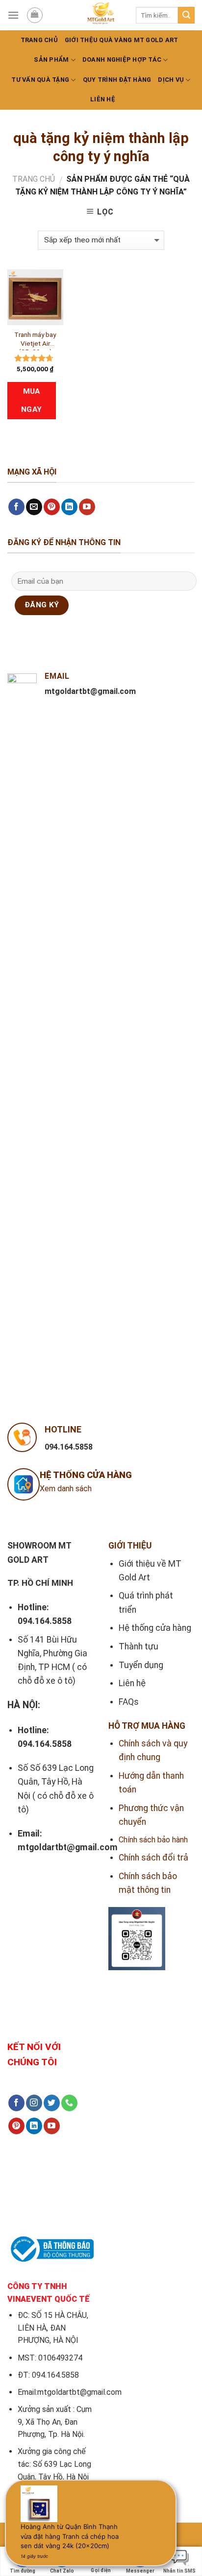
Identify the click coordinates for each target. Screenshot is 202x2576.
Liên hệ (103, 99)
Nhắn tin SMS (179, 2571)
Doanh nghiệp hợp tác (122, 60)
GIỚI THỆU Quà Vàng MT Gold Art (122, 40)
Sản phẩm (51, 60)
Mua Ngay (32, 400)
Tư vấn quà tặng (40, 80)
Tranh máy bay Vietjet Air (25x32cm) (35, 340)
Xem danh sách (66, 1489)
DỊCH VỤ (171, 80)
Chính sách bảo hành (153, 1840)
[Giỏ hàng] (35, 15)
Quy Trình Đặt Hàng (117, 80)
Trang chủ (39, 40)
